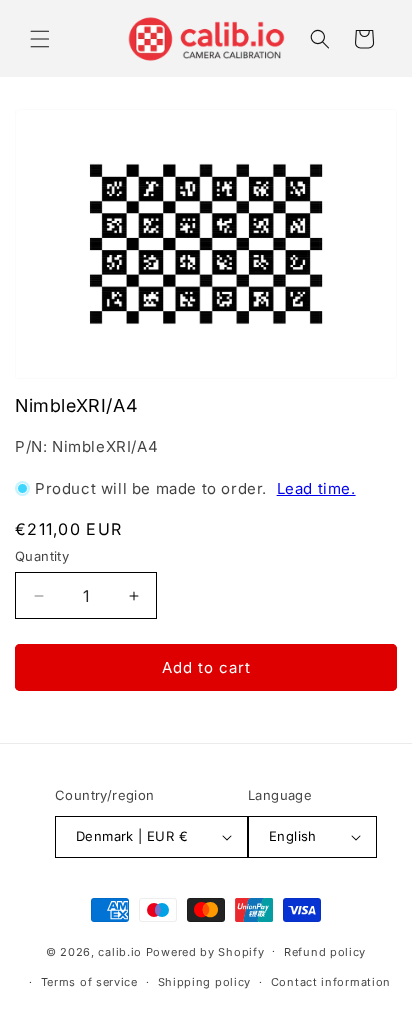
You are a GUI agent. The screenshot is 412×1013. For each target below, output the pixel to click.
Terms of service (89, 982)
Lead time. (316, 488)
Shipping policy (205, 982)
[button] (40, 39)
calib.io (120, 951)
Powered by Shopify (205, 951)
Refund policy (325, 952)
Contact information (331, 982)
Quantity (42, 556)
